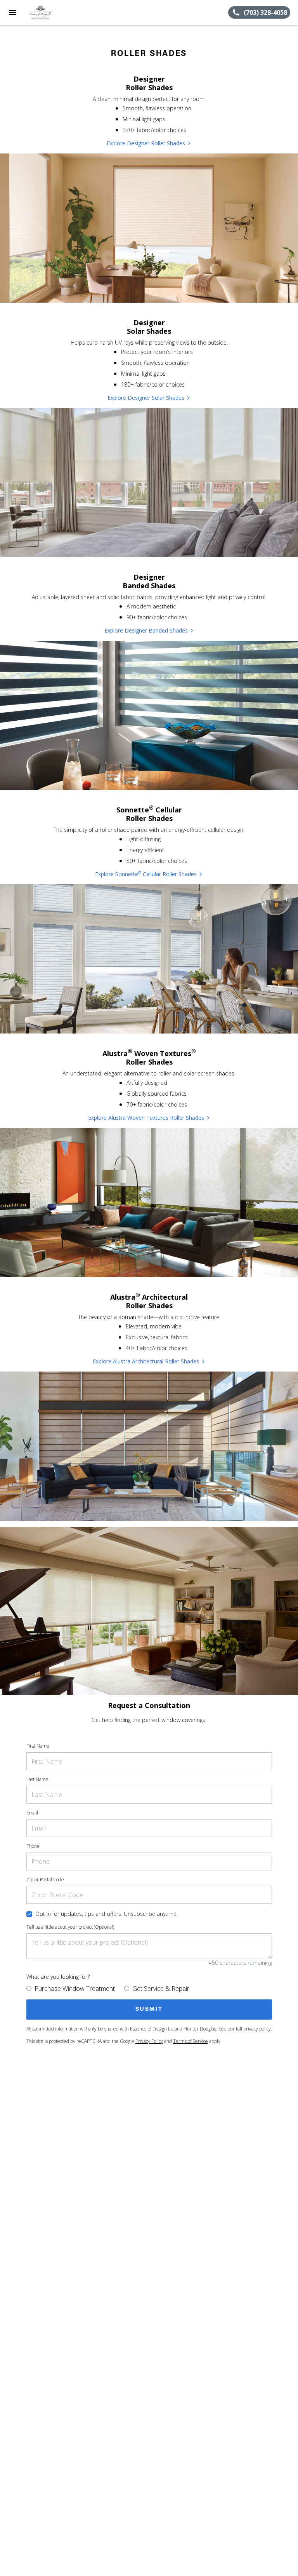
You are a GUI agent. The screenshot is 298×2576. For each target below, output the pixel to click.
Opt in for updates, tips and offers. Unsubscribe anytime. (107, 1914)
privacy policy (257, 2029)
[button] (12, 12)
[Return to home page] (48, 12)
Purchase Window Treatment (75, 1989)
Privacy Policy (149, 2041)
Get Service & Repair (161, 1989)
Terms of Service (191, 2041)
